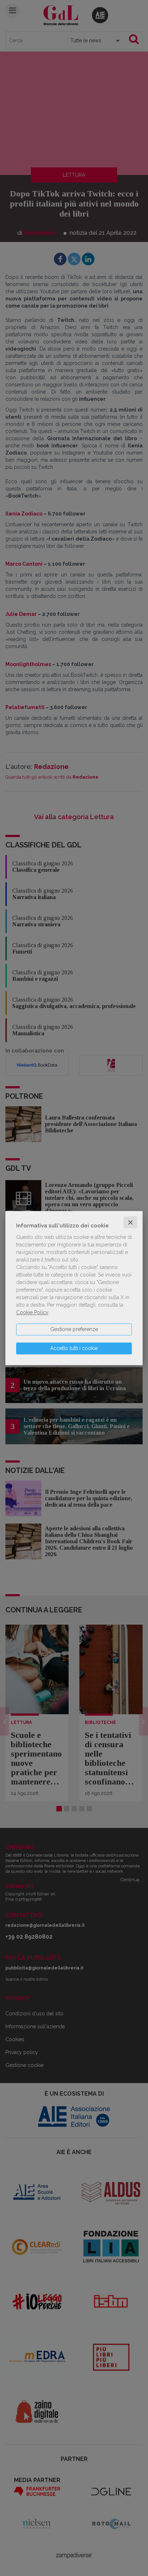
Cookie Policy (32, 1312)
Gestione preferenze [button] (74, 1329)
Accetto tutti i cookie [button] (74, 1348)
